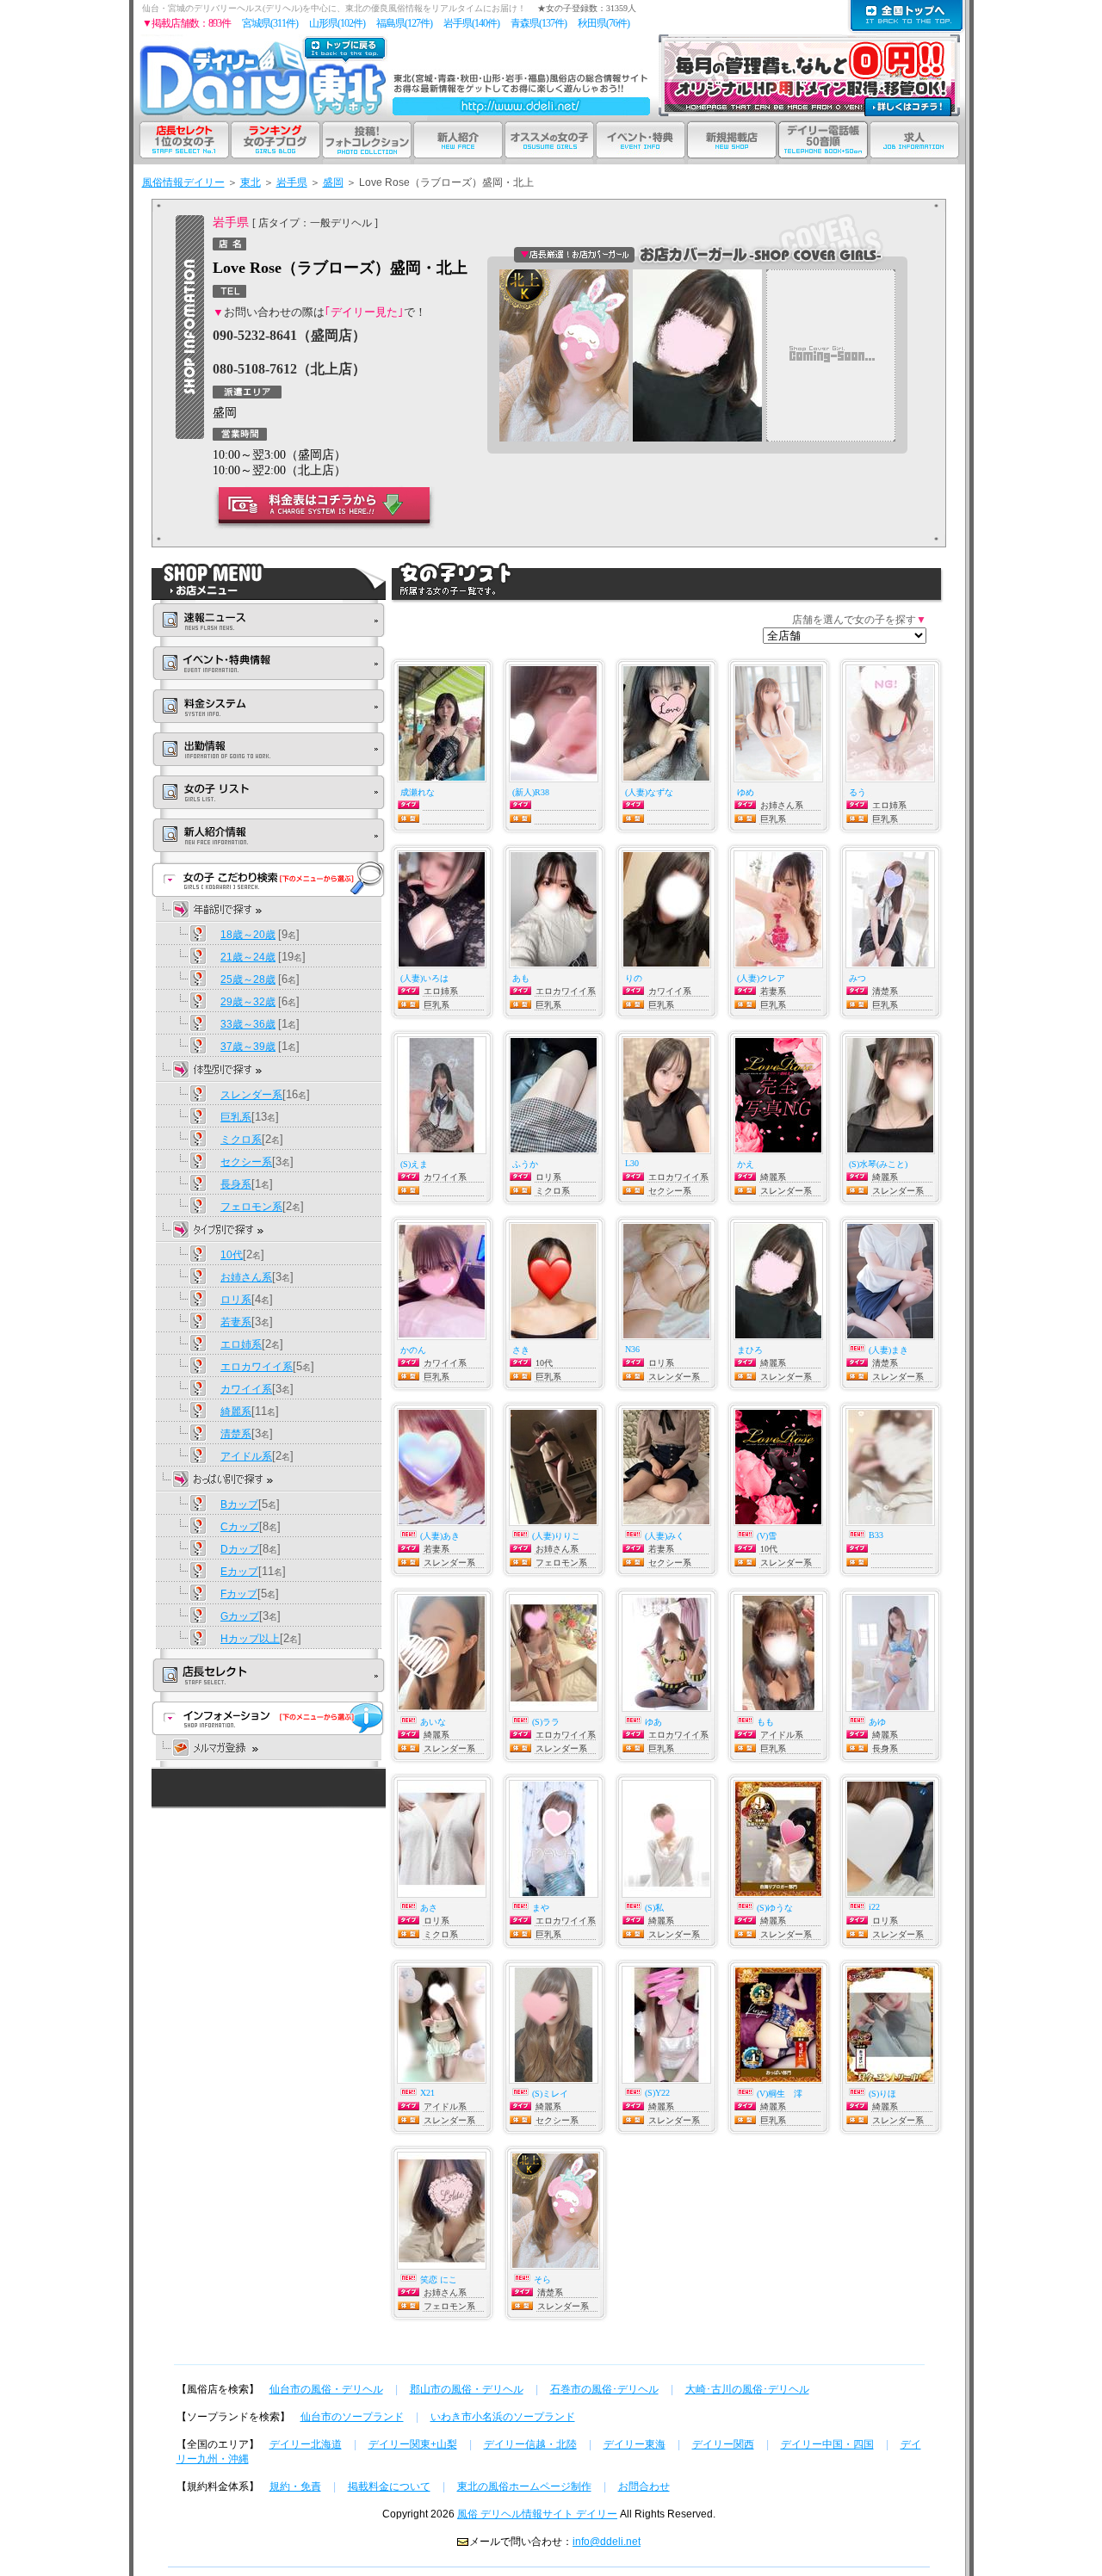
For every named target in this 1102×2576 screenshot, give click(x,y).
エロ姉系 (241, 1344)
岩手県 (292, 182)
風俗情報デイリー (183, 182)
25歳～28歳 (248, 979)
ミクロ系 (241, 1140)
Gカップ (240, 1616)
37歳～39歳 (248, 1047)
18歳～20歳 (248, 935)
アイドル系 (246, 1456)
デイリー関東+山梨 (413, 2444)
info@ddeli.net (607, 2542)
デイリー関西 (723, 2444)
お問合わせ (644, 2486)
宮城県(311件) (270, 23)
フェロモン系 (251, 1207)
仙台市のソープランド (352, 2417)
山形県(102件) (337, 23)
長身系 (236, 1184)
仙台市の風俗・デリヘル (326, 2389)
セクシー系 (246, 1162)
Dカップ (240, 1549)
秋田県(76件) (604, 23)
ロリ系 (236, 1300)
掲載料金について (389, 2486)
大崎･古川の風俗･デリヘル (747, 2389)
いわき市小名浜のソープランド (503, 2417)
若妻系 (236, 1322)
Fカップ (239, 1594)
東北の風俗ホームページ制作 (524, 2486)
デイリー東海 (635, 2444)
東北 (251, 182)
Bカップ (239, 1504)
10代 (232, 1255)
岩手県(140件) (471, 23)
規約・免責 (295, 2486)
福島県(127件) (404, 23)
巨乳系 (236, 1117)
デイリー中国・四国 (827, 2444)
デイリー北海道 (306, 2444)
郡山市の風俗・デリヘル (467, 2389)
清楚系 (236, 1434)
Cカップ (240, 1527)
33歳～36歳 (248, 1024)
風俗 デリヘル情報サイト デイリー (537, 2514)
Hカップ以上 (250, 1639)
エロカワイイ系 (257, 1367)
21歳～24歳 (248, 957)
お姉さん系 (246, 1277)
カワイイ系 (246, 1389)
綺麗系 (236, 1412)
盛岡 (333, 182)
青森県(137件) (539, 23)
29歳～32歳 (248, 1002)
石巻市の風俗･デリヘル (604, 2389)
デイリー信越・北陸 (530, 2444)
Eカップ (239, 1572)
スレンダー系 (251, 1095)
